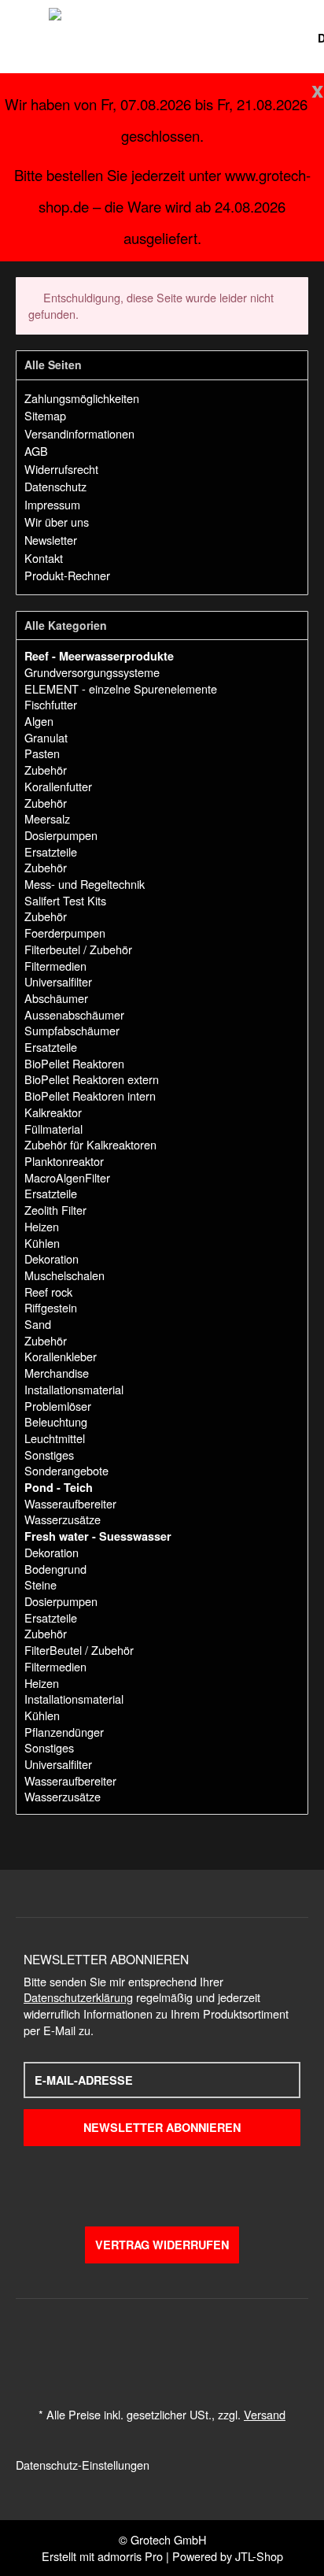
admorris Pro (130, 2556)
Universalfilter (58, 981)
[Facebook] (132, 2181)
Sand (38, 1324)
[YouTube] (162, 2181)
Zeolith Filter (55, 1210)
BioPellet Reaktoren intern (90, 1096)
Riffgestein (51, 1307)
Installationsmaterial (74, 1389)
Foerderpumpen (65, 933)
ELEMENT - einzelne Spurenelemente (121, 688)
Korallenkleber (61, 1356)
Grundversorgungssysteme (92, 672)
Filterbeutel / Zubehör (78, 949)
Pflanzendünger (64, 1732)
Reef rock (48, 1292)
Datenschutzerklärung (78, 1997)
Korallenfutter (58, 786)
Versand (265, 2414)
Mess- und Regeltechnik (85, 884)
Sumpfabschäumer (72, 1030)
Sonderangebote (66, 1470)
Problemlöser (58, 1406)
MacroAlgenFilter (67, 1177)
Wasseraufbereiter (70, 1503)
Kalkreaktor (53, 1112)
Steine (40, 1584)
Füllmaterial (53, 1129)
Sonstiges (49, 1455)
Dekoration (52, 1258)
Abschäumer (56, 998)
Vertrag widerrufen (162, 2245)
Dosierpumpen (61, 835)
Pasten (42, 753)
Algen (39, 721)
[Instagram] (192, 2181)
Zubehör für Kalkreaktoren (90, 1144)
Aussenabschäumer (74, 1014)
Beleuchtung (56, 1421)
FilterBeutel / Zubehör (79, 1650)
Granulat (46, 737)
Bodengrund (55, 1569)
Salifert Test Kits (65, 900)
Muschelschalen (64, 1275)
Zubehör (46, 770)
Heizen (42, 1226)
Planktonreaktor (64, 1161)
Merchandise (57, 1373)
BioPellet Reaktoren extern (92, 1079)
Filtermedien (55, 966)
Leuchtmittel (55, 1438)
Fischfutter (51, 704)
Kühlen (42, 1243)
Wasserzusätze (63, 1519)
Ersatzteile (51, 851)
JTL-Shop (259, 2556)
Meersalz (47, 818)
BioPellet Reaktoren (74, 1063)
